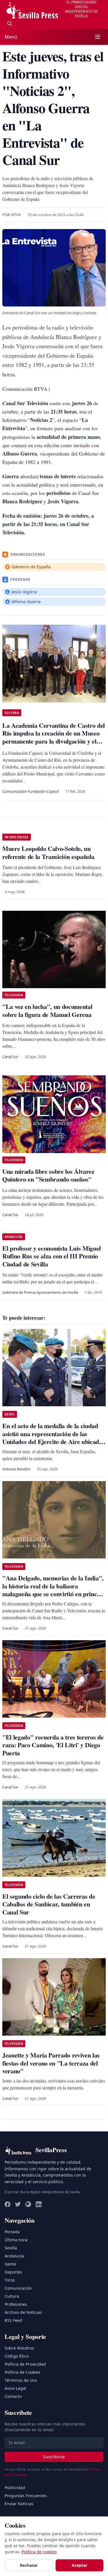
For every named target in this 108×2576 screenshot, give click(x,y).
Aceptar (79, 2565)
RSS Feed (13, 2320)
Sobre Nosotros (19, 2348)
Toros (10, 2280)
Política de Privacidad (25, 2364)
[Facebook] (7, 2204)
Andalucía (14, 2256)
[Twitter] (18, 2204)
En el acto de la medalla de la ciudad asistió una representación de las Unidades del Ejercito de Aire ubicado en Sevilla (52, 1438)
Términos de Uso (21, 2380)
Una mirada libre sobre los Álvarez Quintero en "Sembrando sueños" (48, 1175)
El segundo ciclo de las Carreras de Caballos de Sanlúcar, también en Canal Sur (49, 1904)
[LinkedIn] (39, 2204)
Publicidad (15, 2488)
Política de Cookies (22, 2372)
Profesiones (16, 2304)
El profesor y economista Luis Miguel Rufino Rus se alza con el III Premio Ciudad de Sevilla (52, 1256)
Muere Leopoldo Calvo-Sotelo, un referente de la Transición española (48, 852)
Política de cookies (39, 2552)
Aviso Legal (15, 2388)
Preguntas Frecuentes (26, 2496)
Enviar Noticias (19, 2504)
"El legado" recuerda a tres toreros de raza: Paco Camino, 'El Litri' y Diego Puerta (53, 1745)
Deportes (13, 2272)
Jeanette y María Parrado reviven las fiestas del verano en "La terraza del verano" (51, 2063)
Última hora (16, 2240)
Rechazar (29, 2565)
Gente (10, 2264)
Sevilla (11, 2248)
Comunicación (18, 2288)
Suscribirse (54, 2457)
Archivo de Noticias (23, 2312)
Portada (12, 2232)
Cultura (12, 2296)
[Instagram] (28, 2204)
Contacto (13, 2396)
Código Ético (17, 2356)
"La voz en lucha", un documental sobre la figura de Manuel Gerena (47, 1010)
